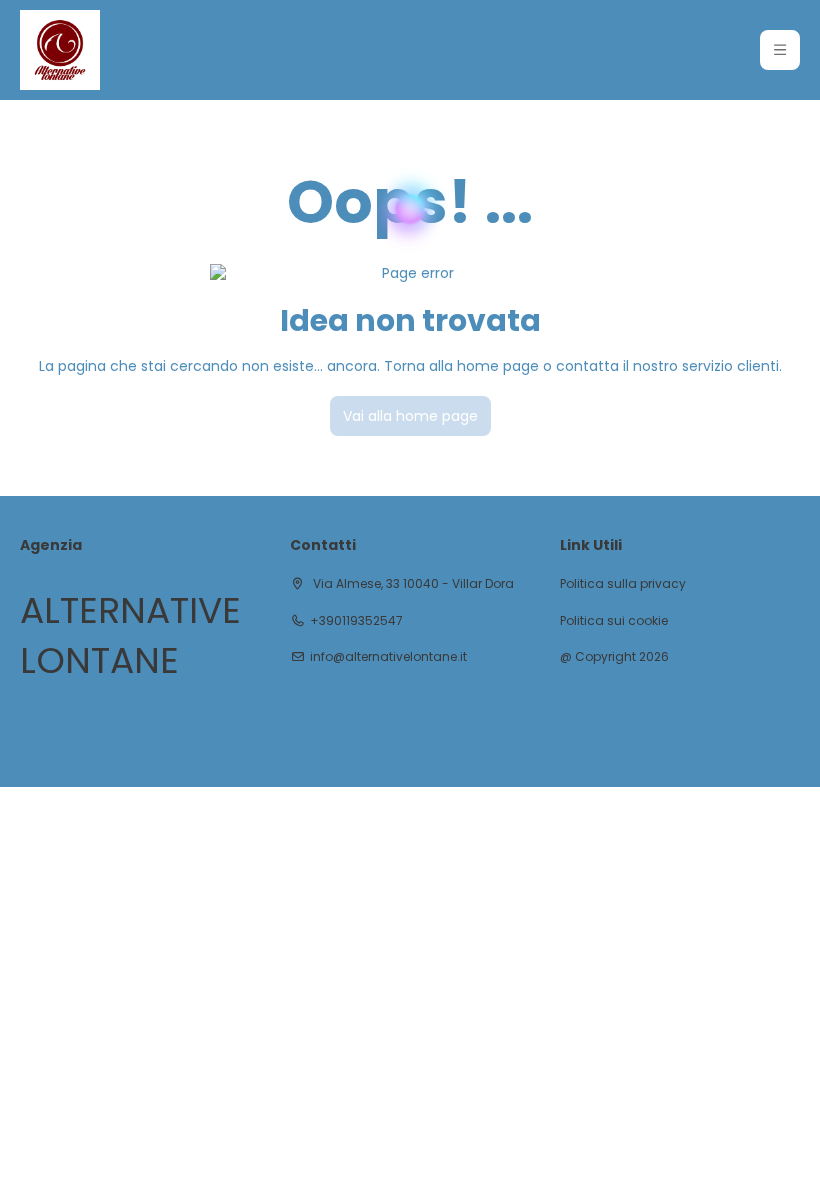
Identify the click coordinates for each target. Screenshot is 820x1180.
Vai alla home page (410, 416)
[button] (780, 50)
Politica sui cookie (614, 621)
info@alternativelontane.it (388, 657)
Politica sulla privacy (623, 584)
